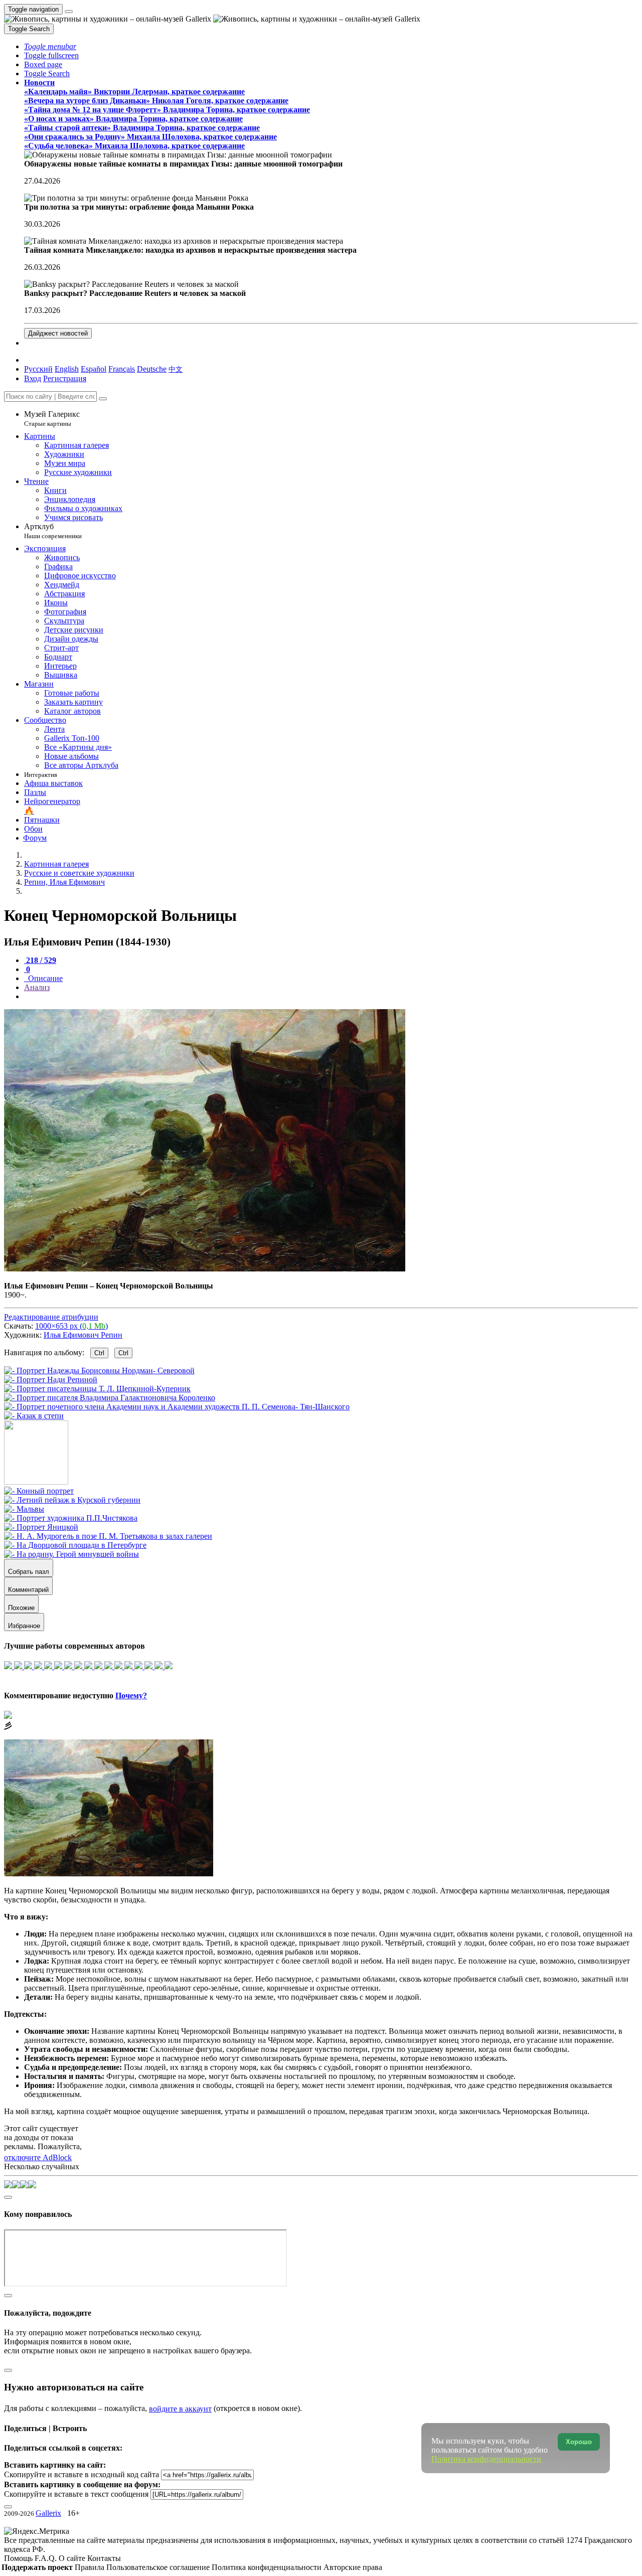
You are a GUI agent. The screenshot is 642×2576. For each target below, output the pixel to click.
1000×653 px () (71, 1326)
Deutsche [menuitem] (152, 369)
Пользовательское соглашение (159, 2567)
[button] (50, 46)
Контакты (104, 2558)
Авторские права (353, 2567)
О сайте (73, 2558)
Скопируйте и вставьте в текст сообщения (76, 2494)
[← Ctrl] (34, 1416)
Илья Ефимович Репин (83, 1335)
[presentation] (331, 997)
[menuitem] (176, 369)
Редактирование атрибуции (51, 1317)
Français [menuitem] (122, 369)
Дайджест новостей (58, 333)
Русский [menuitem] (38, 369)
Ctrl (99, 1353)
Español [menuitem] (94, 369)
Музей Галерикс (52, 419)
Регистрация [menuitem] (65, 378)
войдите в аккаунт (180, 2409)
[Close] (103, 399)
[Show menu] (69, 12)
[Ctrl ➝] (39, 1491)
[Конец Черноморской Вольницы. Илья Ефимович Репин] (205, 1269)
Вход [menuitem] (33, 378)
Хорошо (579, 2442)
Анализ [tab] (37, 987)
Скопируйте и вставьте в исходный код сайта (82, 2474)
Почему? (131, 1696)
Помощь (19, 2558)
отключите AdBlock (38, 2157)
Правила (91, 2567)
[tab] (40, 960)
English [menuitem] (67, 369)
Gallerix (48, 2513)
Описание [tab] (44, 978)
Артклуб (53, 531)
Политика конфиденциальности (268, 2567)
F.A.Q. (47, 2558)
